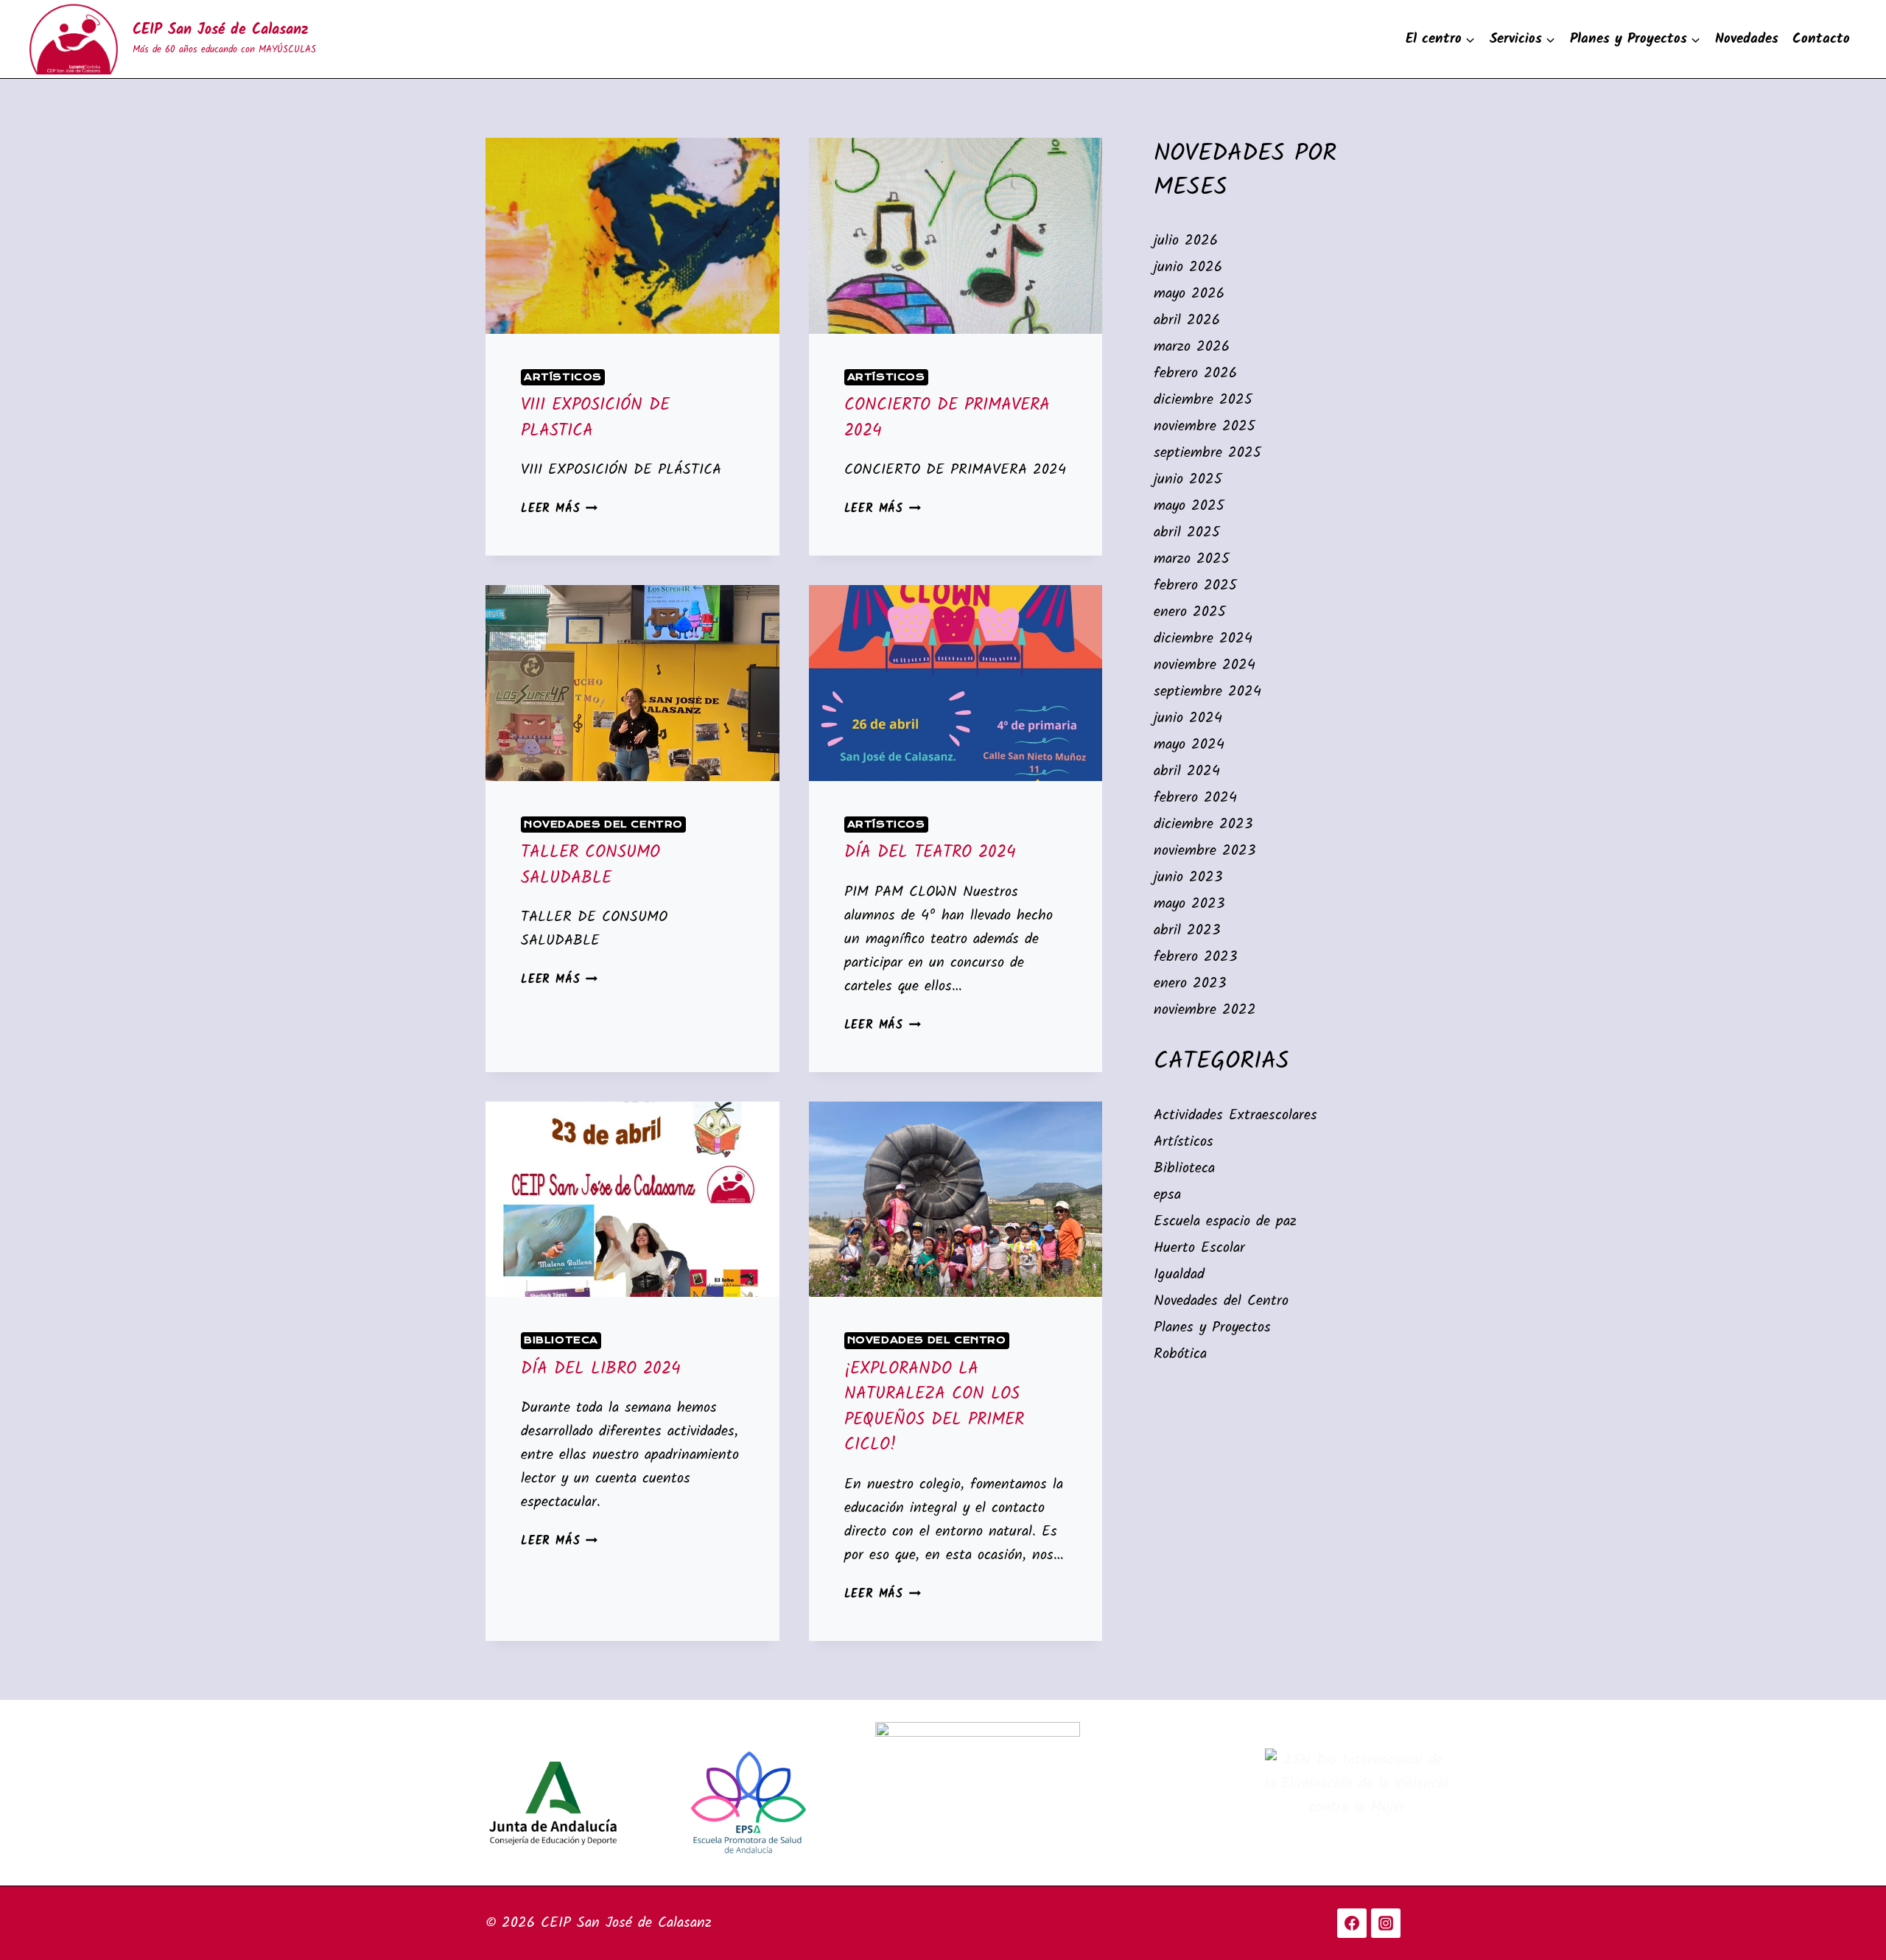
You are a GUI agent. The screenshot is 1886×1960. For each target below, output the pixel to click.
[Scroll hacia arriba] (1846, 1909)
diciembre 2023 (1203, 825)
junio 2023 (1188, 878)
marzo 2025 (1192, 559)
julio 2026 (1186, 241)
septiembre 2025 (1207, 453)
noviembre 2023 (1205, 851)
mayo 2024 (1189, 745)
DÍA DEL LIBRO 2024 (601, 1369)
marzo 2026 (1192, 347)
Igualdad (1179, 1275)
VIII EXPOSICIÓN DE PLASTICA (595, 418)
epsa (1167, 1195)
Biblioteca (561, 1340)
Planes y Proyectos (1212, 1328)
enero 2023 (1190, 984)
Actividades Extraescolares (1235, 1116)
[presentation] (632, 236)
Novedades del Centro (603, 825)
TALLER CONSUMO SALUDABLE (590, 865)
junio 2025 (1188, 480)
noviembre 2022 (1205, 1010)
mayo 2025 (1189, 506)
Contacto (1821, 39)
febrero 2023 (1195, 957)
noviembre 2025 (1205, 427)
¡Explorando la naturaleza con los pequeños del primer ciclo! (934, 1407)
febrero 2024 (1195, 798)
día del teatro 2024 (930, 853)
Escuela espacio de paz (1225, 1222)
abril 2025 (1187, 533)
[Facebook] (1352, 1923)
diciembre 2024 (1203, 639)
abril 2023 (1187, 931)
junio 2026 (1188, 267)
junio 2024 (1188, 718)
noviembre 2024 (1205, 665)
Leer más (559, 509)
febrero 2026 (1195, 374)
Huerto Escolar (1199, 1248)
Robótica (1180, 1354)
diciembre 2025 (1203, 400)
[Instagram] (1386, 1923)
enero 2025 (1190, 612)
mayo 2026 (1189, 294)
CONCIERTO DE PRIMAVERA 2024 (947, 418)
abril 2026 (1187, 321)
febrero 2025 (1195, 586)
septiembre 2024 (1207, 692)
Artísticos (563, 377)
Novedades (1747, 39)
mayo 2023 (1189, 904)
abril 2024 (1187, 771)
